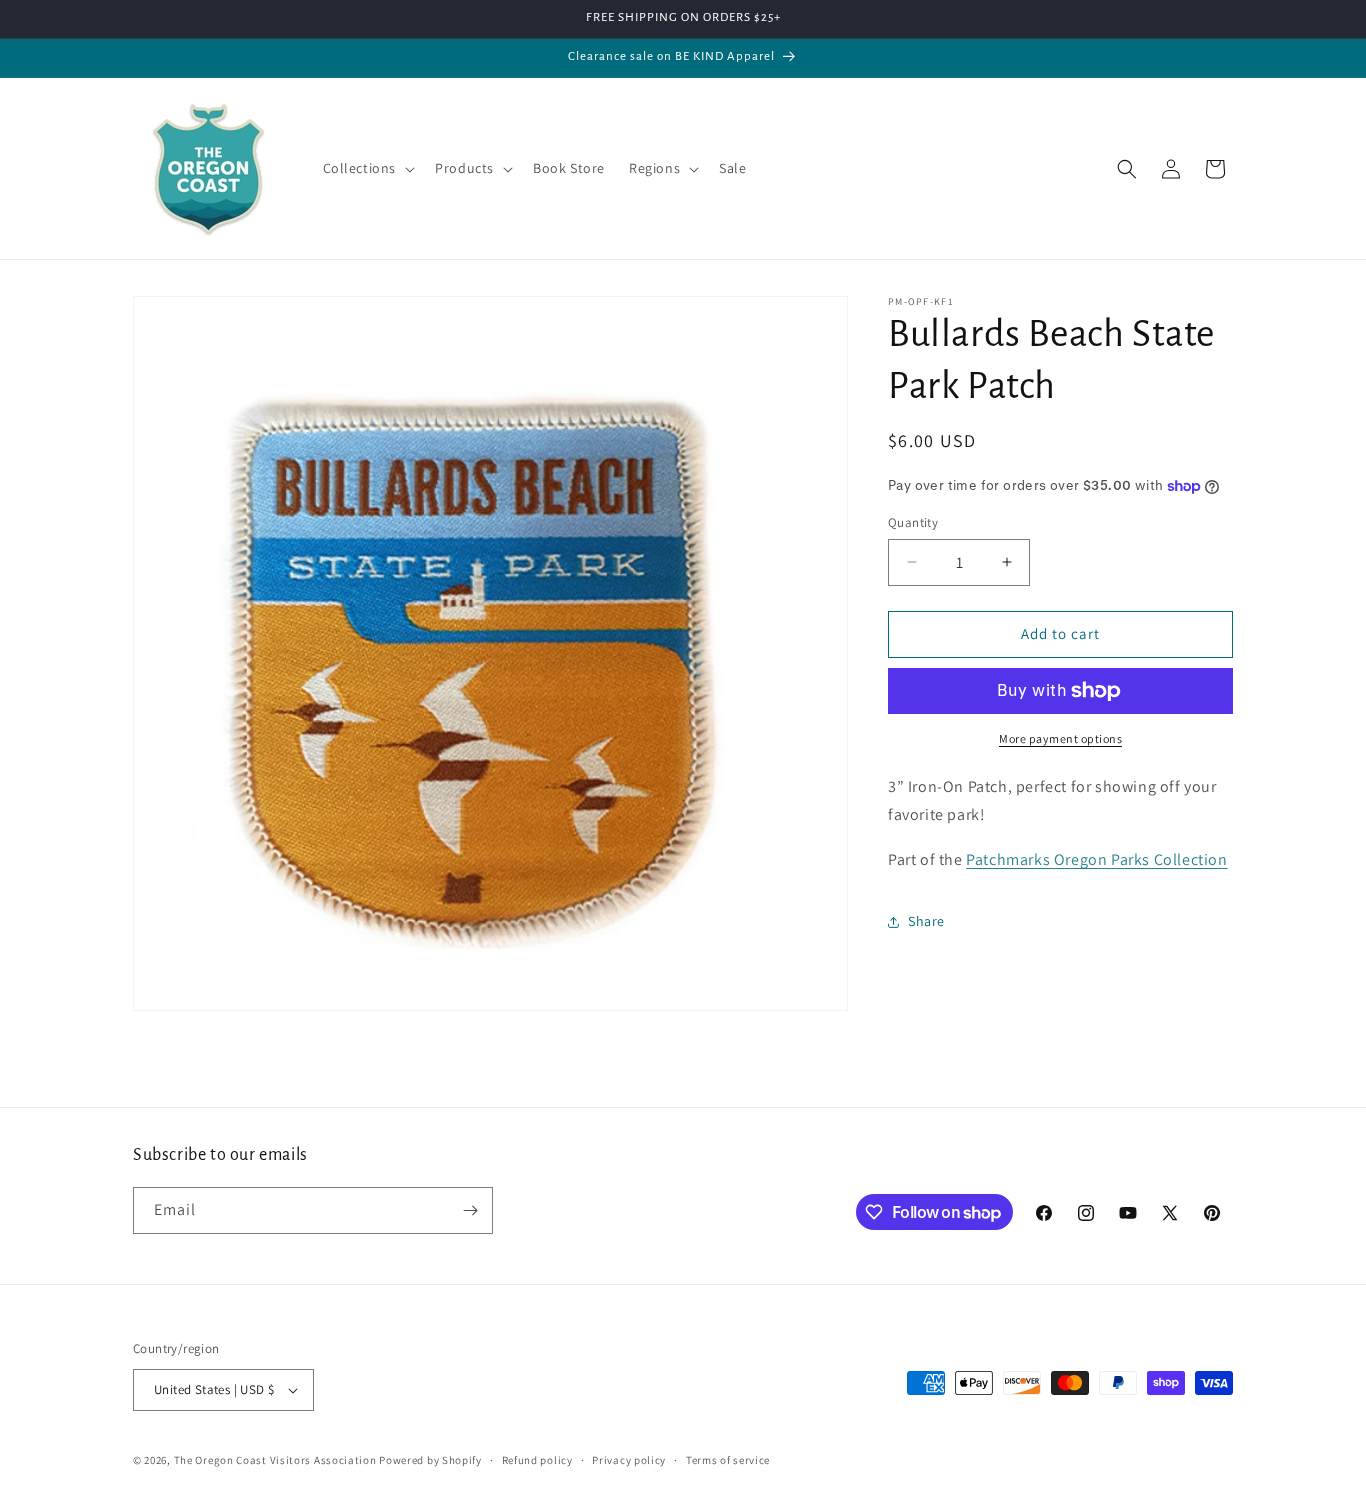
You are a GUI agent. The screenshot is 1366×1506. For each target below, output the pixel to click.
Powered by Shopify (430, 1460)
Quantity (913, 522)
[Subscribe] (470, 1210)
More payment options (1060, 738)
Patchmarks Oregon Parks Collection (1096, 859)
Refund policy (537, 1460)
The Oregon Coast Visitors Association (277, 1460)
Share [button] (926, 921)
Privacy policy (629, 1460)
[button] (367, 168)
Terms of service (728, 1460)
